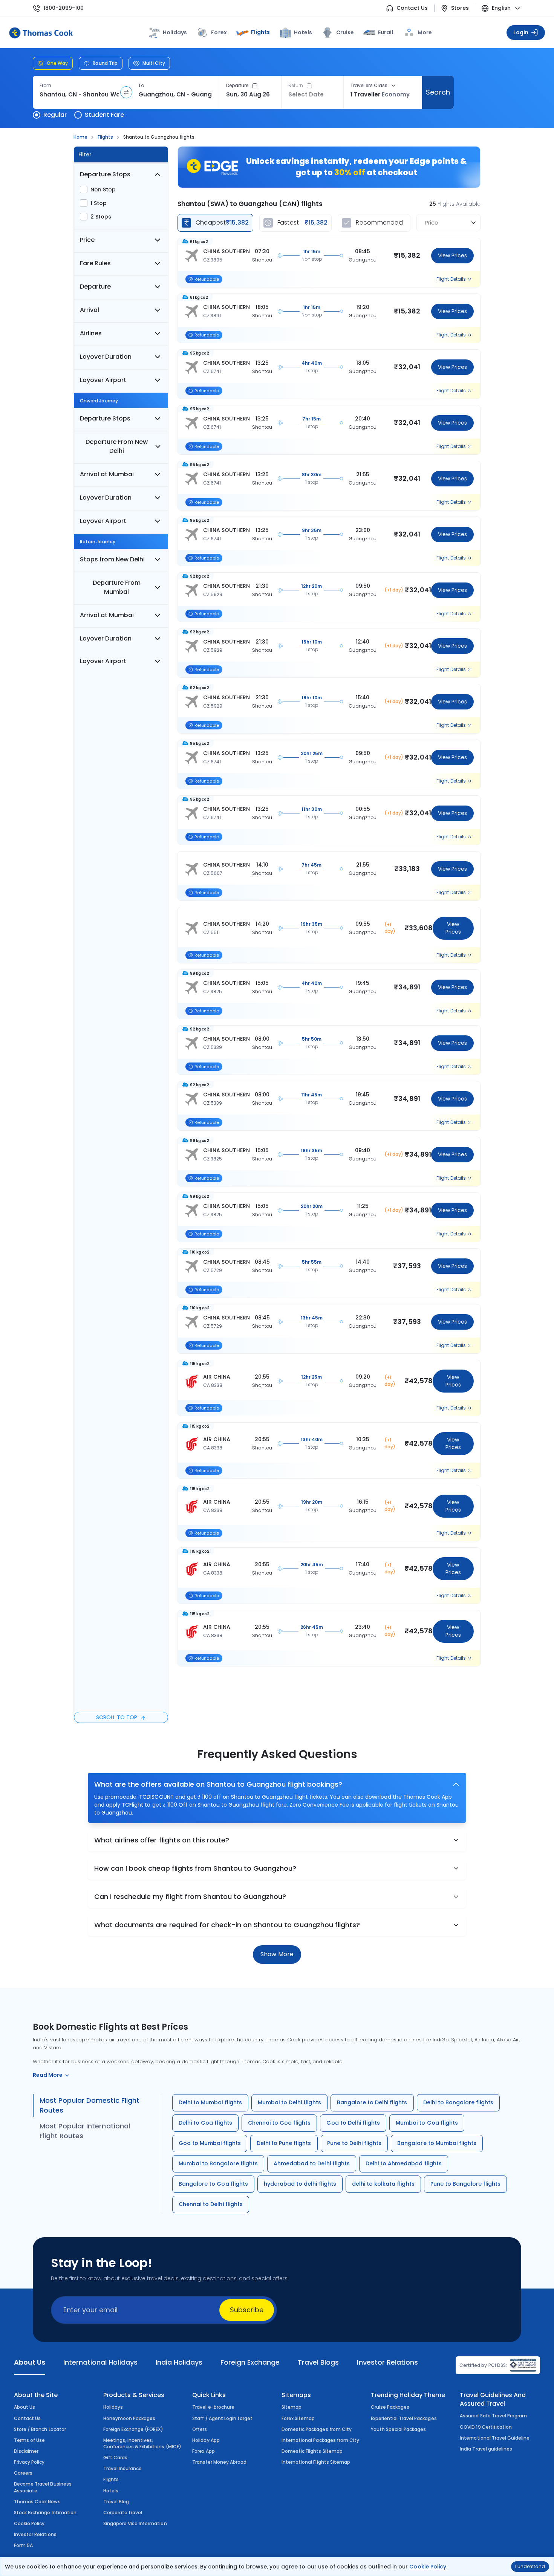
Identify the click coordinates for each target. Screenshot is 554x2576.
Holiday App (206, 2440)
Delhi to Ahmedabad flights (404, 2163)
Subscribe (247, 2310)
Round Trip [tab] (105, 63)
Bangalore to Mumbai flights (437, 2143)
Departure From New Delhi (117, 446)
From (45, 86)
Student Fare (104, 115)
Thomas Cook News (37, 2502)
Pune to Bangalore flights (466, 2184)
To (141, 86)
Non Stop (103, 190)
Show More (277, 1954)
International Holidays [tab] (100, 2362)
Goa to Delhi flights (353, 2123)
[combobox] (79, 95)
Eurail (386, 32)
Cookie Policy (428, 2567)
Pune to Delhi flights (354, 2143)
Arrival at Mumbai (107, 474)
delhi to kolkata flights (383, 2184)
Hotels (303, 32)
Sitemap (292, 2407)
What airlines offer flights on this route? (162, 1840)
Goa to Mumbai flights (210, 2143)
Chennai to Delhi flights (211, 2204)
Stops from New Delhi (112, 559)
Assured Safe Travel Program (493, 2416)
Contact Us (412, 8)
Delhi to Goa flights (205, 2123)
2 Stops (101, 217)
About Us (24, 2407)
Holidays (113, 2407)
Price (87, 240)
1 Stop (99, 203)
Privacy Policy (29, 2462)
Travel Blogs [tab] (318, 2362)
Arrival (90, 310)
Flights (260, 32)
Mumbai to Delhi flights (289, 2102)
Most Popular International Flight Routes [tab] (85, 2131)
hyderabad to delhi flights (300, 2184)
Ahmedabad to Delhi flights (312, 2163)
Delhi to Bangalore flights (458, 2102)
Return (296, 86)
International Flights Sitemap (316, 2462)
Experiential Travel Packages (404, 2418)
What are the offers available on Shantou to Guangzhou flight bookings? (218, 1784)
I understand (530, 2566)
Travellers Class (369, 86)
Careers (23, 2473)
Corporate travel (123, 2513)
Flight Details (451, 279)
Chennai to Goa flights (279, 2123)
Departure (237, 86)
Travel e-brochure (213, 2407)
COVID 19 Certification (486, 2427)
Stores (460, 8)
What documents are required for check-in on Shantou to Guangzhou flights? (227, 1925)
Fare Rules (95, 263)
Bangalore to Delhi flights (372, 2102)
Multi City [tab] (154, 63)
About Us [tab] (30, 2362)
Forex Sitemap (298, 2418)
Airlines (91, 333)
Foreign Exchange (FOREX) (133, 2429)
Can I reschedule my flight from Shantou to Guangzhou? (190, 1896)
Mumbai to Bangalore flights (218, 2163)
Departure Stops (105, 174)
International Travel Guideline (495, 2438)
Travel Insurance (123, 2468)
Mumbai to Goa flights (427, 2123)
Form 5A (23, 2545)
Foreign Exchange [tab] (250, 2362)
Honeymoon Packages (129, 2418)
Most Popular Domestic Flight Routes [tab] (90, 2105)
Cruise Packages (390, 2407)
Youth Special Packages (399, 2429)
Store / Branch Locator (40, 2429)
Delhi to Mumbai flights (210, 2102)
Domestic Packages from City (317, 2429)
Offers (200, 2429)
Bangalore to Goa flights (213, 2184)
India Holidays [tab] (179, 2362)
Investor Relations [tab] (387, 2362)
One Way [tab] (57, 63)
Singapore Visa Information (135, 2523)
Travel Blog (116, 2502)
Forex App (203, 2451)
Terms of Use (29, 2440)
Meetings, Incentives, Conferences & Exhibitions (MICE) (142, 2443)
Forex (219, 32)
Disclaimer (26, 2451)
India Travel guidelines (486, 2449)
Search (438, 92)
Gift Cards (115, 2458)
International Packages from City (320, 2440)
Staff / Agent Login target (222, 2418)
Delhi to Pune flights (284, 2143)
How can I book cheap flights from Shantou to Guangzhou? (195, 1868)
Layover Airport (103, 380)
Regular (55, 115)
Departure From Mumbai (117, 587)
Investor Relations (35, 2534)
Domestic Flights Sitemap (312, 2451)
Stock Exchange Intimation (45, 2513)
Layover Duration (106, 357)
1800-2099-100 (64, 8)
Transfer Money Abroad (219, 2462)
